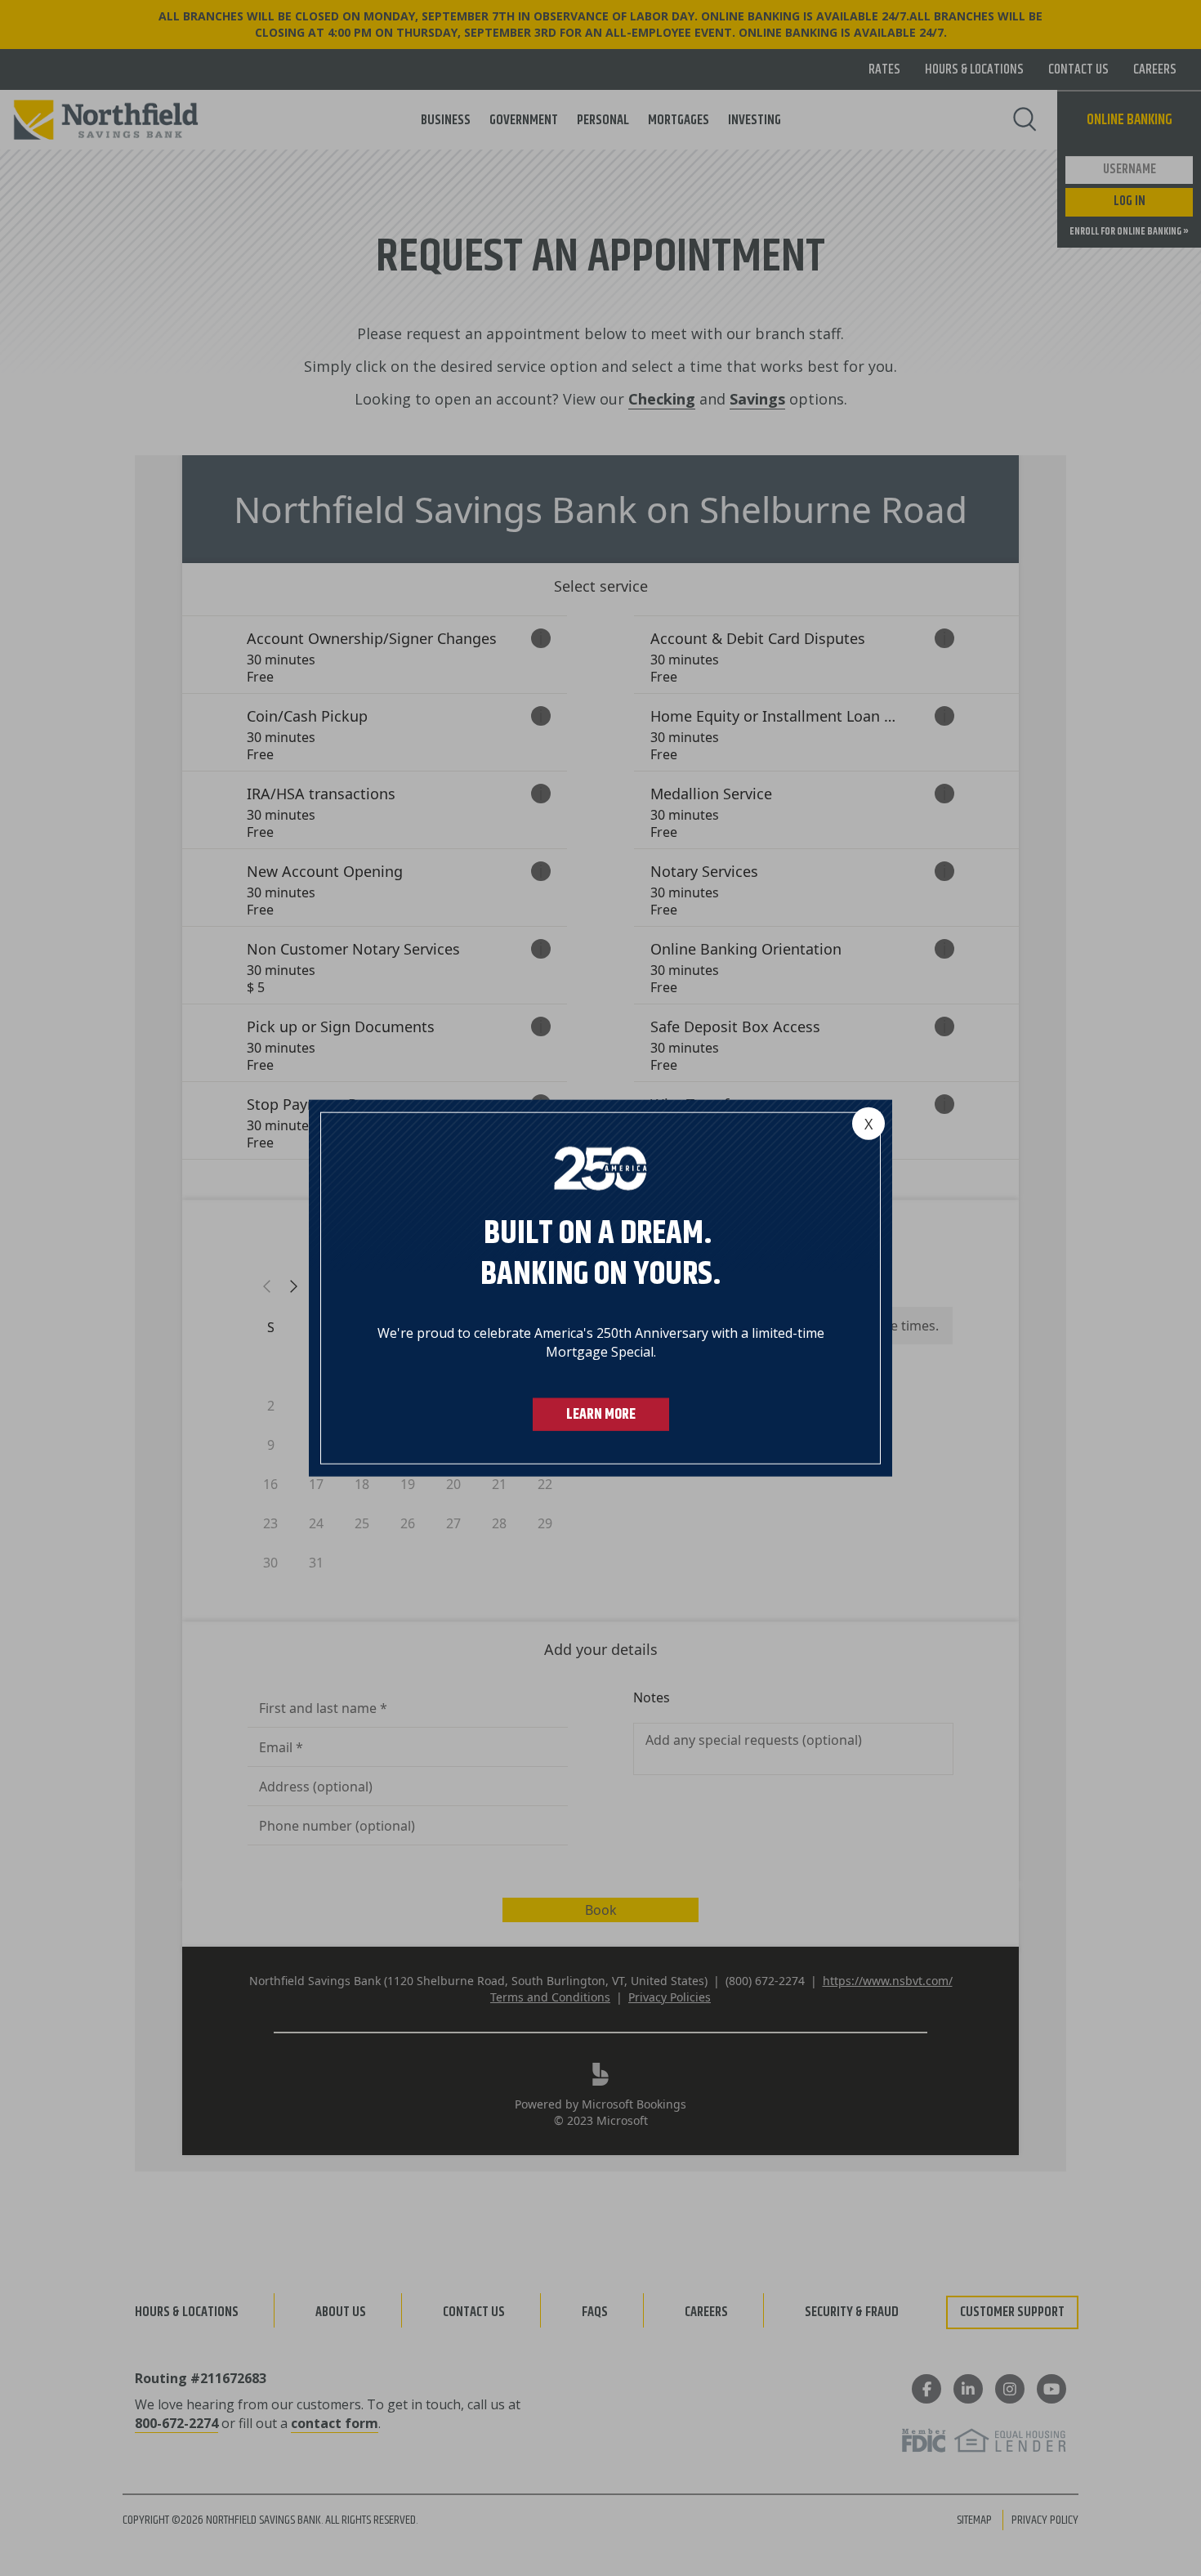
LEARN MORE (601, 1414)
